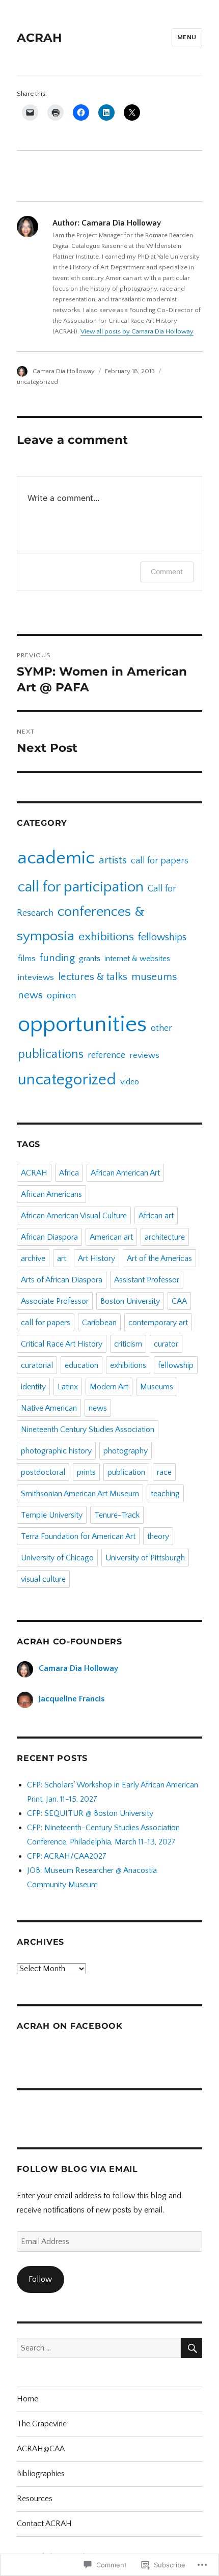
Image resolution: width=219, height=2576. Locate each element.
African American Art (125, 1173)
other (161, 1028)
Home (28, 2399)
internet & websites (137, 959)
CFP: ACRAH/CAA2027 (67, 1856)
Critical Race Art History (62, 1344)
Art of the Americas (159, 1258)
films (27, 959)
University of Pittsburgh (145, 1558)
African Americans (51, 1194)
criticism (128, 1344)
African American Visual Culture (74, 1216)
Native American (49, 1408)
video (130, 1082)
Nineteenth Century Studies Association (88, 1430)
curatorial (37, 1365)
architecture (165, 1237)
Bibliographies (41, 2474)
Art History (97, 1258)
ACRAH (39, 38)
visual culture (43, 1579)
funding (57, 958)
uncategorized (37, 382)
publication (126, 1472)
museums (154, 977)
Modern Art (109, 1387)
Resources (35, 2499)
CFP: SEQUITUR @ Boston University (90, 1813)
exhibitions (106, 937)
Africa (69, 1173)
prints (86, 1472)
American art (111, 1237)
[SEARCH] (191, 2348)
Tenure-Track (117, 1515)
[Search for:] (99, 2348)
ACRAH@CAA (41, 2449)
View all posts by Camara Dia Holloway (137, 331)
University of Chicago (57, 1558)
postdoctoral (43, 1472)
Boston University (130, 1301)
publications (51, 1054)
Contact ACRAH (44, 2524)
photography (126, 1451)
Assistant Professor (147, 1280)
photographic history (56, 1451)
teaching (165, 1494)
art (62, 1258)
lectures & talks (93, 977)
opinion (61, 996)
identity (33, 1387)
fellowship (176, 1365)
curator (166, 1344)
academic (56, 858)
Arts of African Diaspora (62, 1280)
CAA (179, 1301)
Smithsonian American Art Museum (80, 1494)
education (81, 1365)
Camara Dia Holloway (64, 371)
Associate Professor (55, 1301)
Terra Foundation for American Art (78, 1536)
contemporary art (158, 1323)
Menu (187, 37)
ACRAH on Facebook (70, 2026)
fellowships (162, 937)
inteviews (36, 977)
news (30, 995)
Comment (167, 571)
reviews (144, 1055)
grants (90, 959)
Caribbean (99, 1323)
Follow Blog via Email (77, 2169)
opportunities (82, 1024)
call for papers (160, 861)
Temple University (52, 1515)
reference (106, 1055)
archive (33, 1258)
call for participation (81, 887)
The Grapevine (42, 2424)
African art (156, 1216)
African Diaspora (49, 1237)
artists (113, 860)
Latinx (68, 1387)
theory (158, 1536)
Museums (157, 1387)
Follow (40, 2279)
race (164, 1472)
